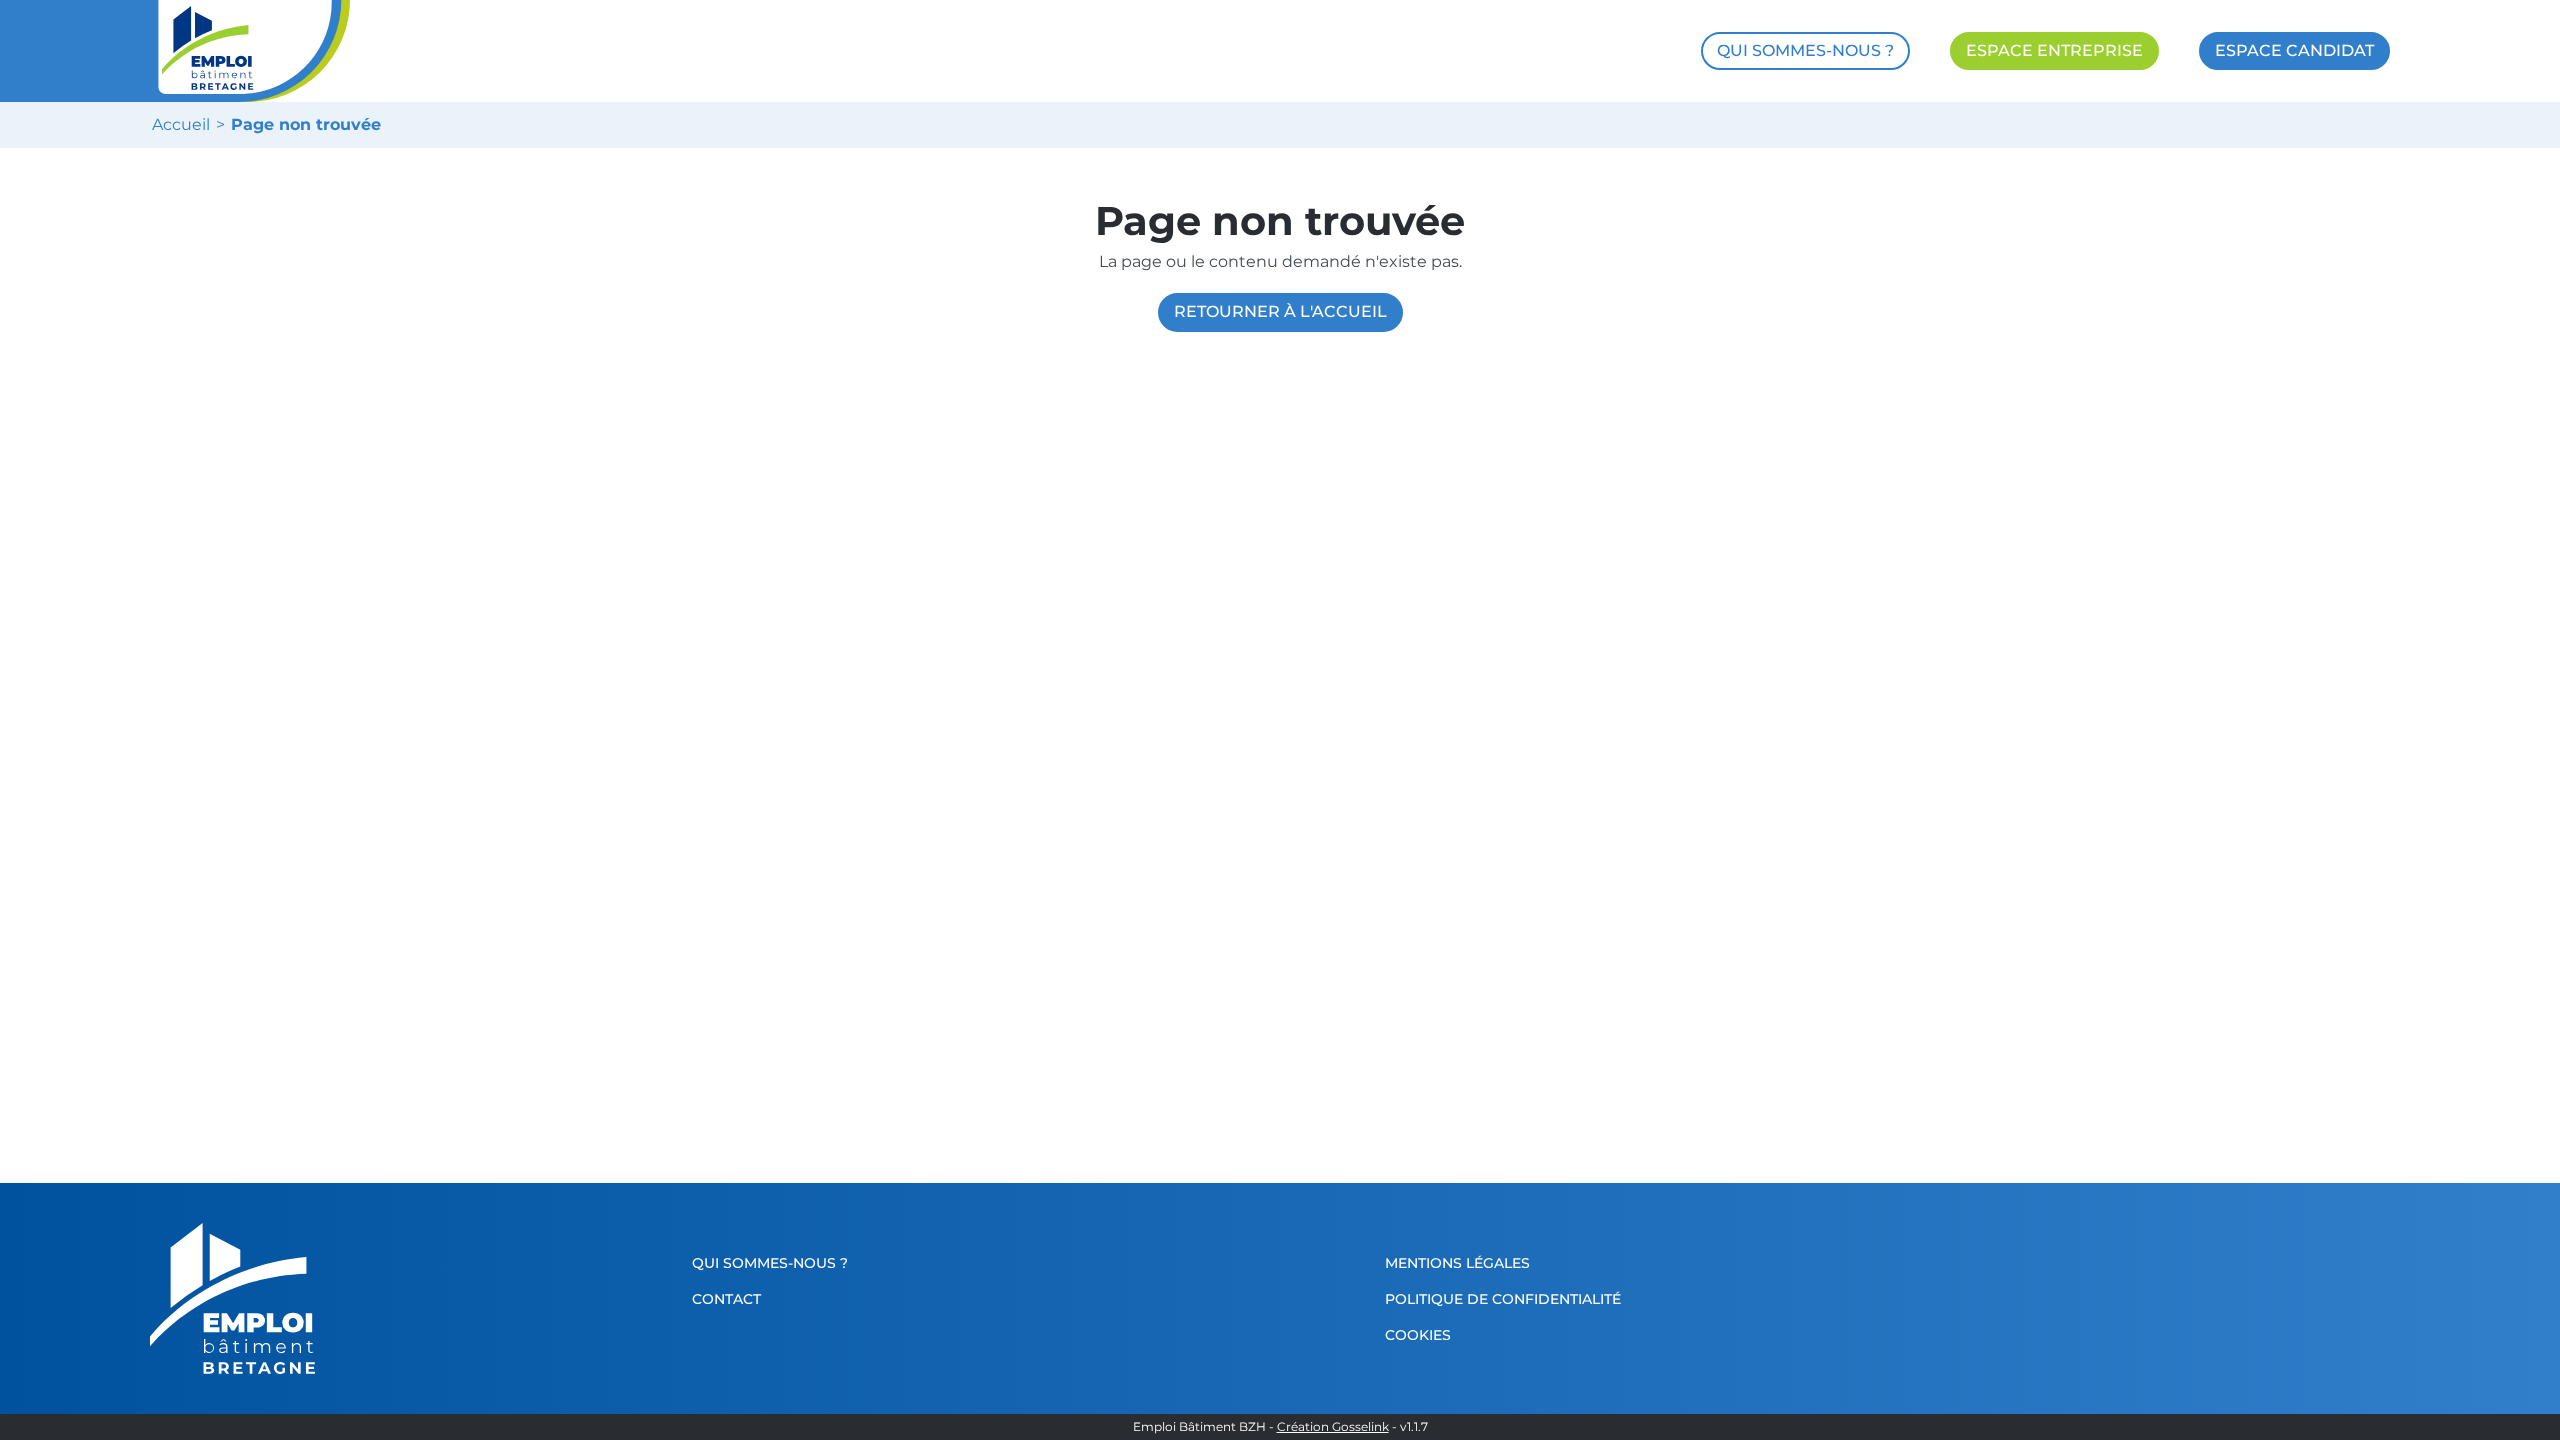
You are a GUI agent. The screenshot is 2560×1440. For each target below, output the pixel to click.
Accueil (181, 125)
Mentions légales (1457, 1263)
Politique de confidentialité (1503, 1299)
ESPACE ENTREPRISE (2054, 50)
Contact (726, 1299)
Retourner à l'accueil (1280, 311)
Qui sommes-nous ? (770, 1263)
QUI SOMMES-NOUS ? (1805, 50)
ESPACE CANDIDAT (2294, 50)
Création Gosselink (1333, 1427)
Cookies (1418, 1335)
